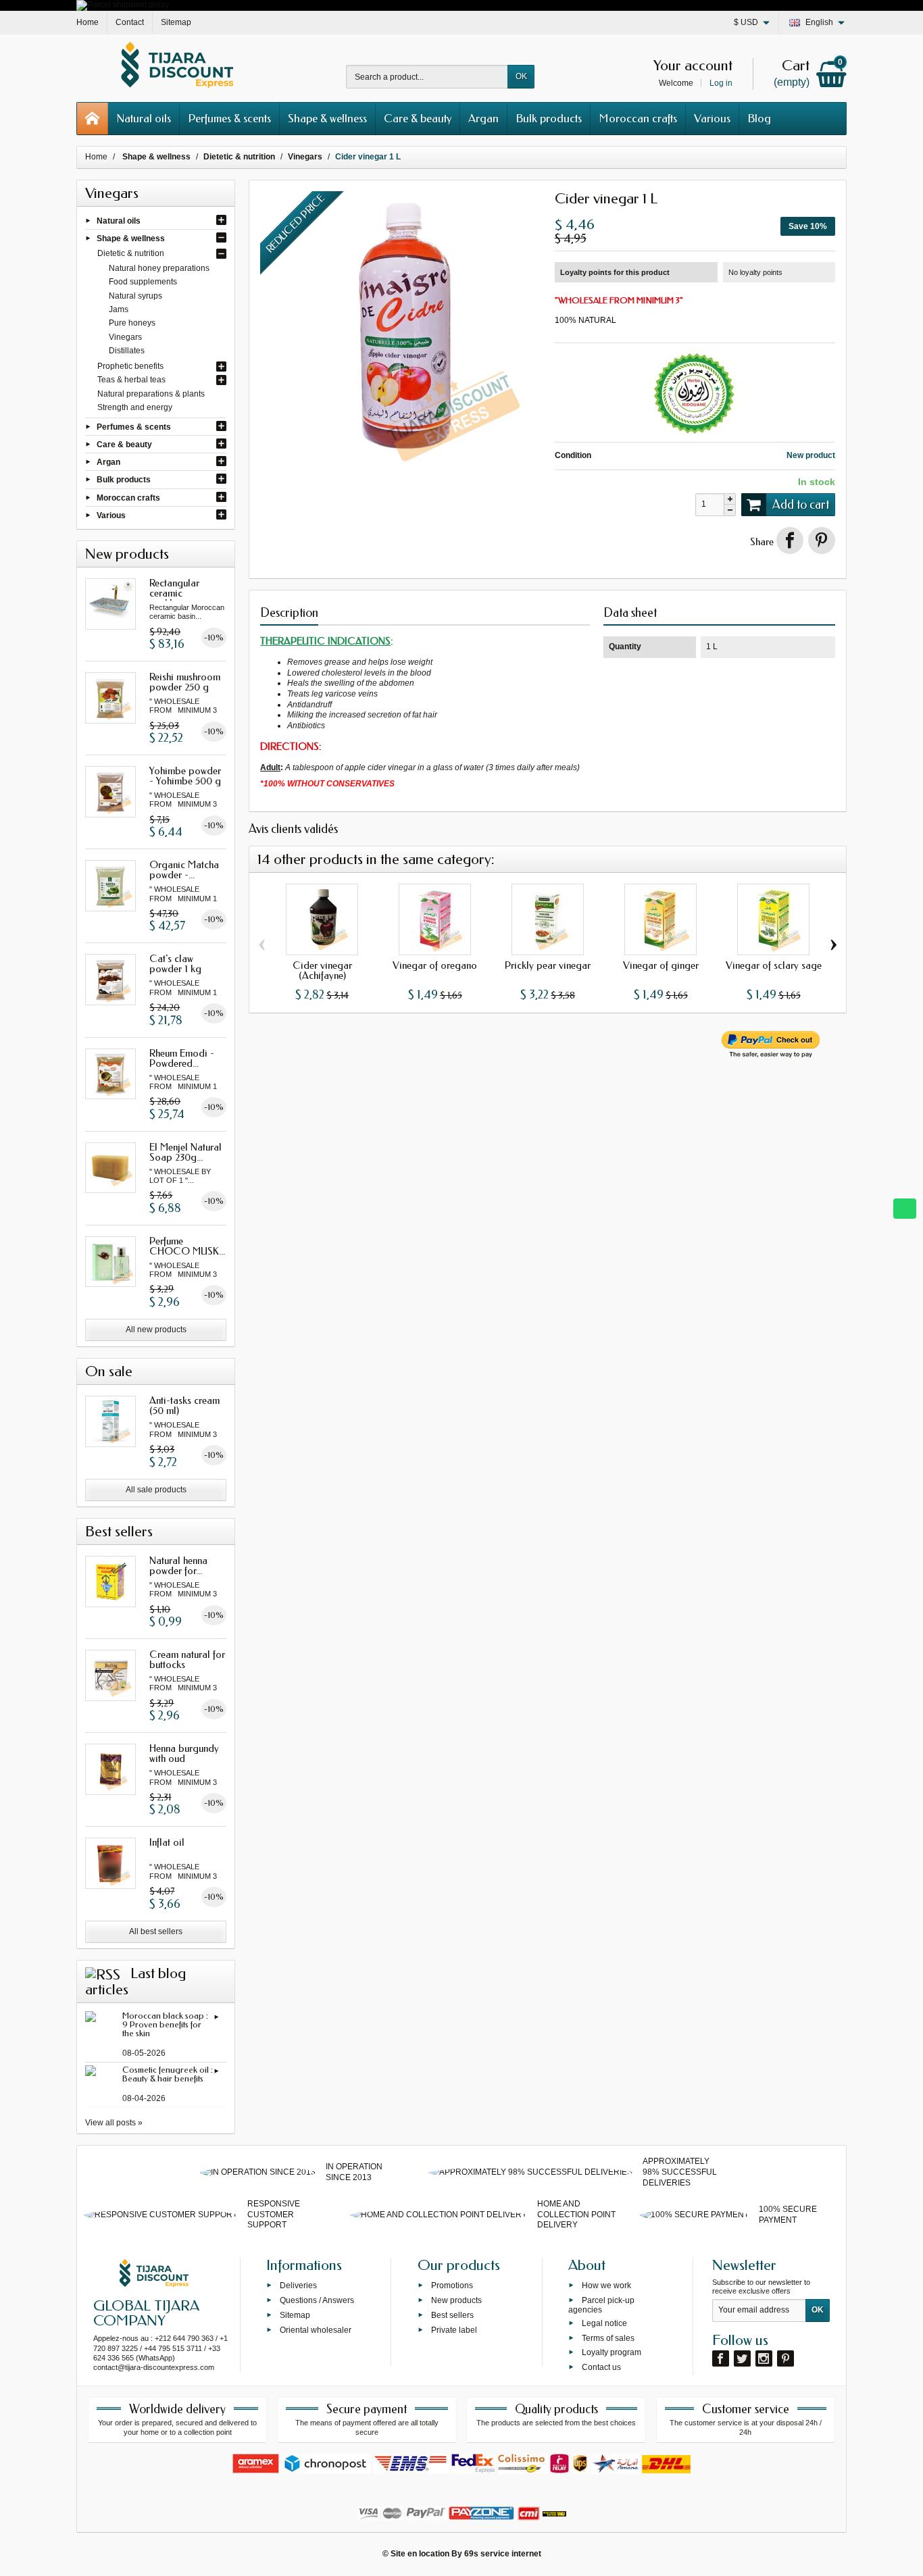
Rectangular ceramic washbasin (174, 593)
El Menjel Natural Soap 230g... (185, 1152)
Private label (454, 2329)
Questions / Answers (317, 2300)
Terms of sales (608, 2338)
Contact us (601, 2367)
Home (96, 157)
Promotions (452, 2285)
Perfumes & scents (229, 118)
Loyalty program (612, 2352)
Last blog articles (135, 1981)
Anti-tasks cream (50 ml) (184, 1406)
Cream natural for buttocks (187, 1660)
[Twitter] (742, 2358)
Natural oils (144, 118)
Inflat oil (167, 1842)
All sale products (156, 1490)
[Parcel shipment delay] (123, 5)
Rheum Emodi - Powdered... (182, 1058)
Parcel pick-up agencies (601, 2305)
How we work (606, 2285)
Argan (483, 118)
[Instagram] (764, 2358)
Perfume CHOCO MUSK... (187, 1246)
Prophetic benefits (130, 366)
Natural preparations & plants (151, 394)
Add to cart (801, 505)
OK (521, 76)
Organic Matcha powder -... (184, 870)
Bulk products (549, 118)
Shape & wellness (327, 118)
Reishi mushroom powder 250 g (185, 682)
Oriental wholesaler (316, 2329)
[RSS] (103, 1973)
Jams (119, 309)
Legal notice (604, 2323)
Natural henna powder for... (178, 1566)
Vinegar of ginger (661, 965)
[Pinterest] (822, 540)
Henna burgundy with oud (184, 1753)
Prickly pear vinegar (548, 965)
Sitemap (295, 2315)
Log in (721, 83)
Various (712, 118)
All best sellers (156, 1931)
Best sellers (452, 2315)
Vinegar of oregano (435, 965)
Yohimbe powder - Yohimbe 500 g (185, 776)
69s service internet (503, 2554)
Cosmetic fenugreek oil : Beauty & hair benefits (168, 2074)
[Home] (93, 119)
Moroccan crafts (638, 118)
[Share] (790, 540)
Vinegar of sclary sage (774, 965)
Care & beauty (418, 118)
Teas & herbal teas (131, 380)
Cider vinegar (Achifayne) (322, 970)
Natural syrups (135, 296)
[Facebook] (721, 2358)
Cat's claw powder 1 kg (175, 964)
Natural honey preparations (159, 268)
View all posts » (114, 2123)
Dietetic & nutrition (131, 253)
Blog (759, 118)
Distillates (127, 351)
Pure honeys (132, 323)
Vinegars (125, 337)
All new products (156, 1330)
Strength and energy (135, 407)
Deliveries (298, 2285)
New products (456, 2300)
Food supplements (143, 282)
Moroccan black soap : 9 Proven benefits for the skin (165, 2024)
